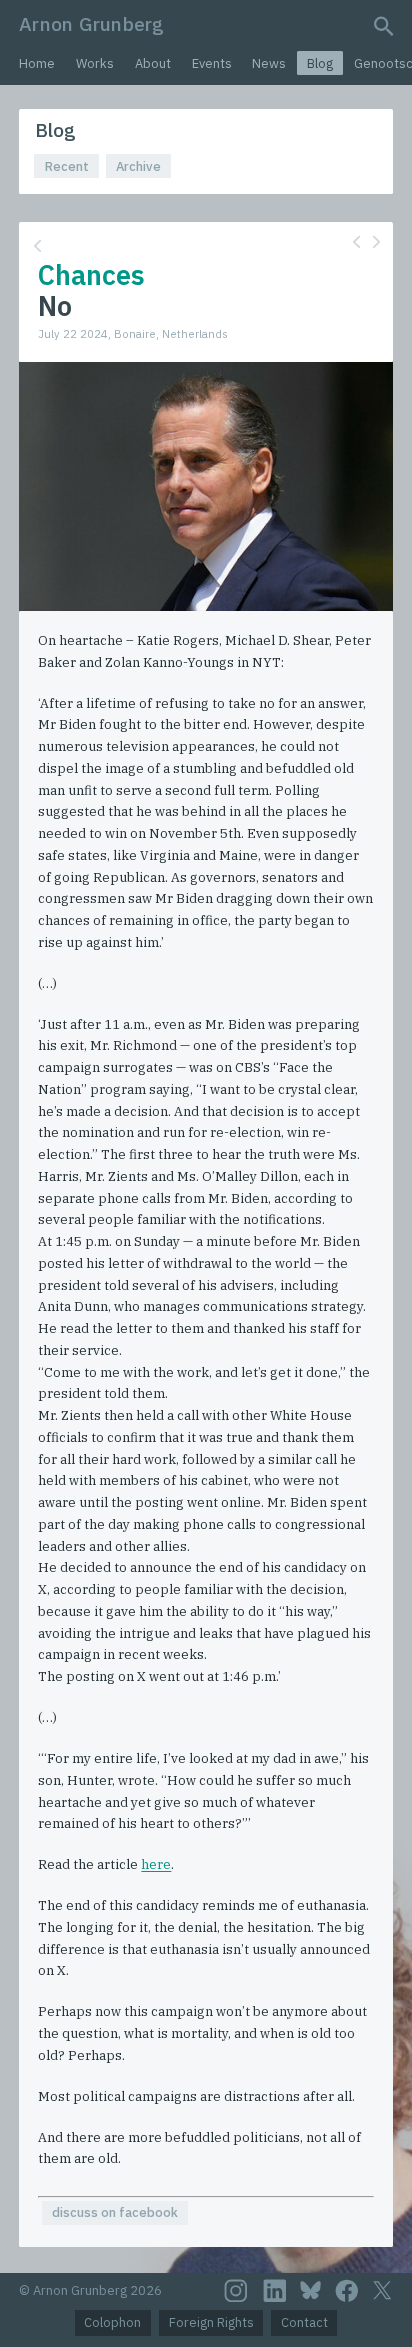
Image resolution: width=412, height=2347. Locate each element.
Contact (304, 2322)
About (153, 63)
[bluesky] (310, 2290)
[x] (382, 2290)
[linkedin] (275, 2291)
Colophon (112, 2322)
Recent (67, 166)
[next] (376, 241)
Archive (138, 166)
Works (95, 63)
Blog (320, 63)
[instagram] (236, 2291)
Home (37, 63)
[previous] (356, 241)
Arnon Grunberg (91, 23)
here (156, 1864)
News (269, 63)
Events (212, 63)
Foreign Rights (211, 2322)
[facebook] (347, 2291)
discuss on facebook (115, 2212)
